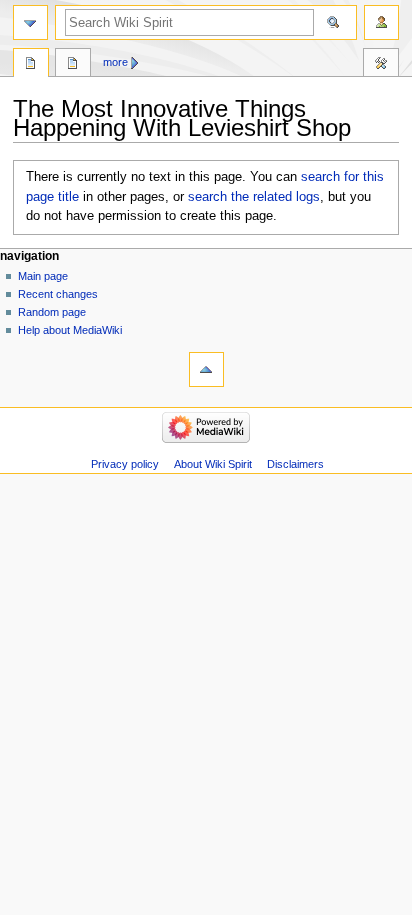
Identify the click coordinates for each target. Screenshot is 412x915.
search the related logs (254, 197)
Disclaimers (295, 464)
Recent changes (58, 294)
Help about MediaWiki (70, 330)
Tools (381, 65)
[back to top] (206, 369)
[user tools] (381, 22)
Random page (52, 312)
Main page (43, 276)
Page (31, 65)
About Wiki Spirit (213, 464)
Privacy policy (125, 464)
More (115, 62)
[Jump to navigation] (30, 22)
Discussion (73, 65)
